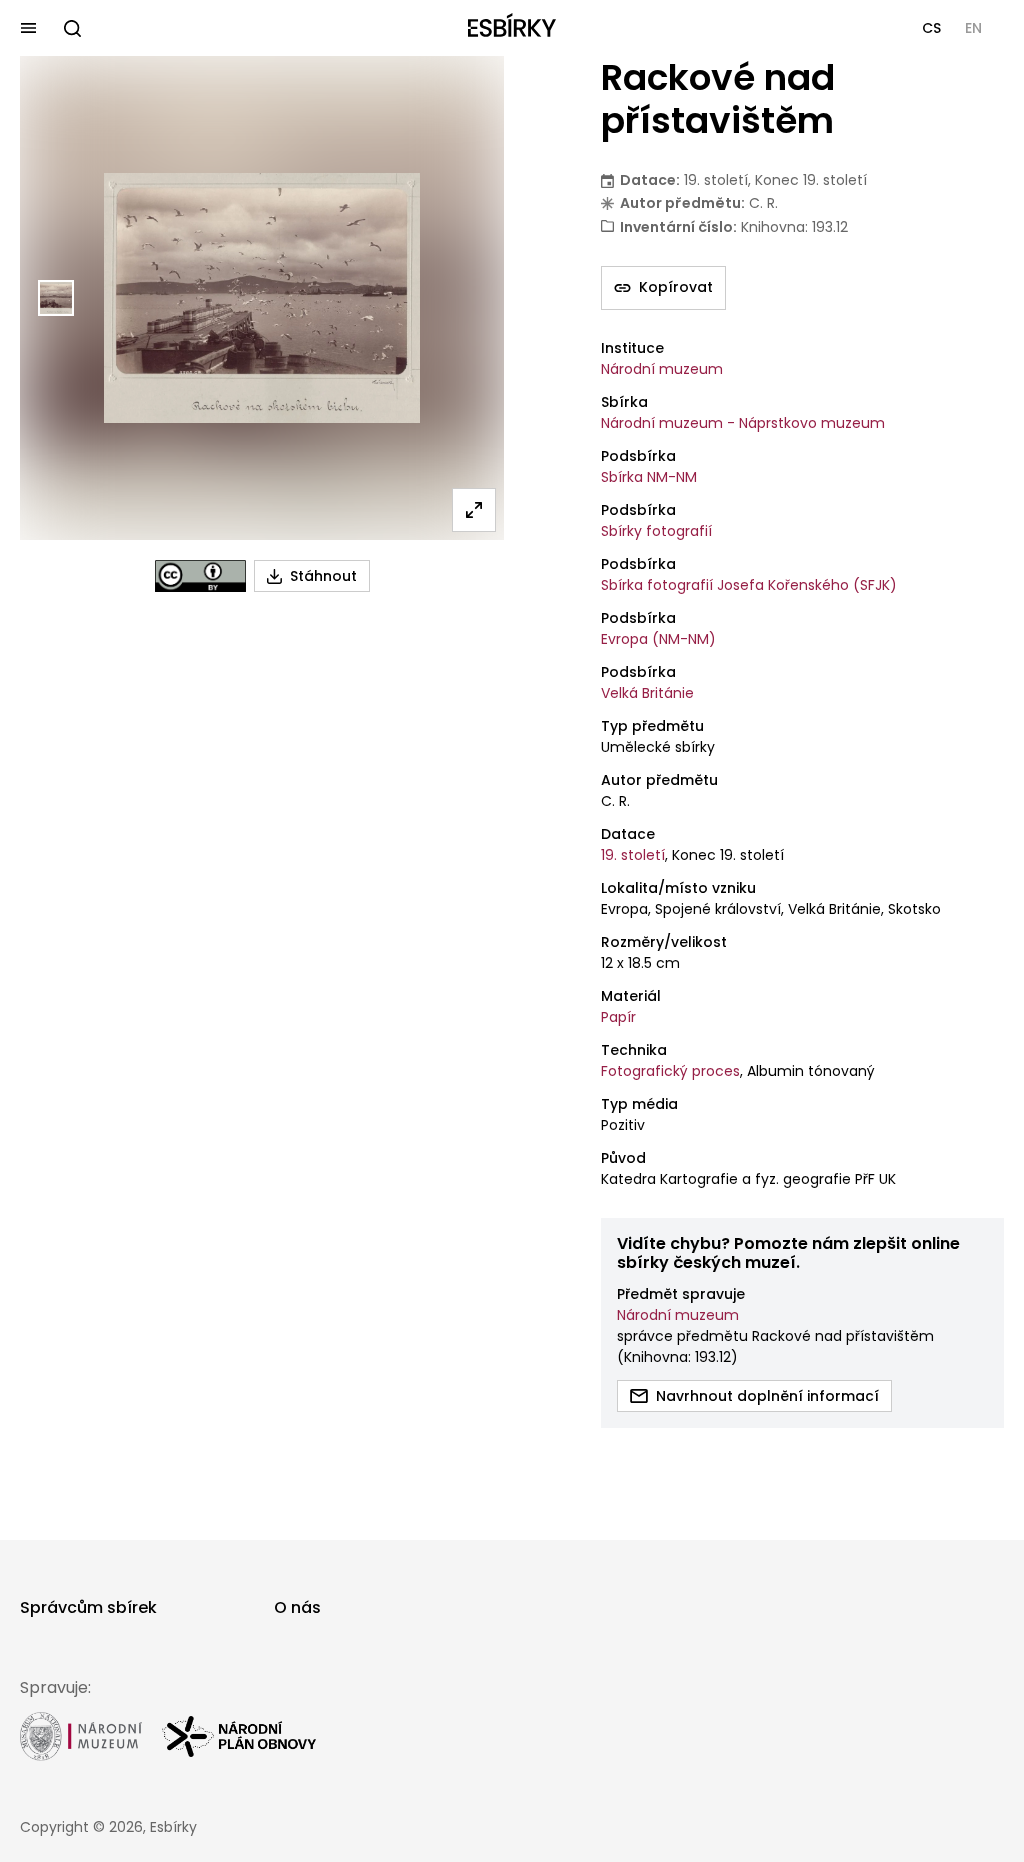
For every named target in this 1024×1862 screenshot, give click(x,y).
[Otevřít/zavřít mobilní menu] (28, 28)
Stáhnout (323, 576)
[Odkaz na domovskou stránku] (512, 28)
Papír (618, 1017)
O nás (297, 1607)
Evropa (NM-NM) (658, 639)
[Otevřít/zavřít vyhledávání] (72, 28)
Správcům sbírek (88, 1607)
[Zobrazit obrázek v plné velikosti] (474, 510)
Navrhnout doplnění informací (767, 1396)
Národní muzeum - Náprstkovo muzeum (743, 423)
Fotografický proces (670, 1071)
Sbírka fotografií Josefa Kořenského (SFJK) (749, 585)
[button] (931, 28)
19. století (633, 855)
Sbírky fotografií (656, 531)
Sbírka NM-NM (649, 477)
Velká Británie (647, 693)
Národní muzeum (662, 369)
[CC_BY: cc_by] (200, 576)
